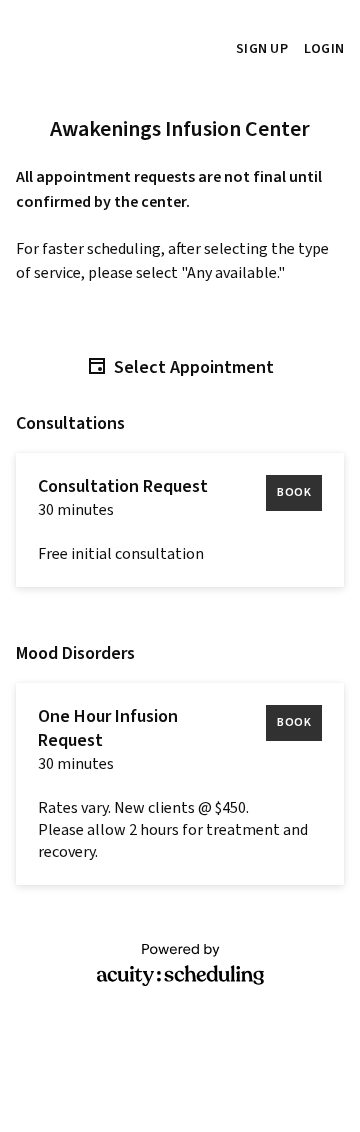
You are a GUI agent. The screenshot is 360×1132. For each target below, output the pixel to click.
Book (294, 492)
